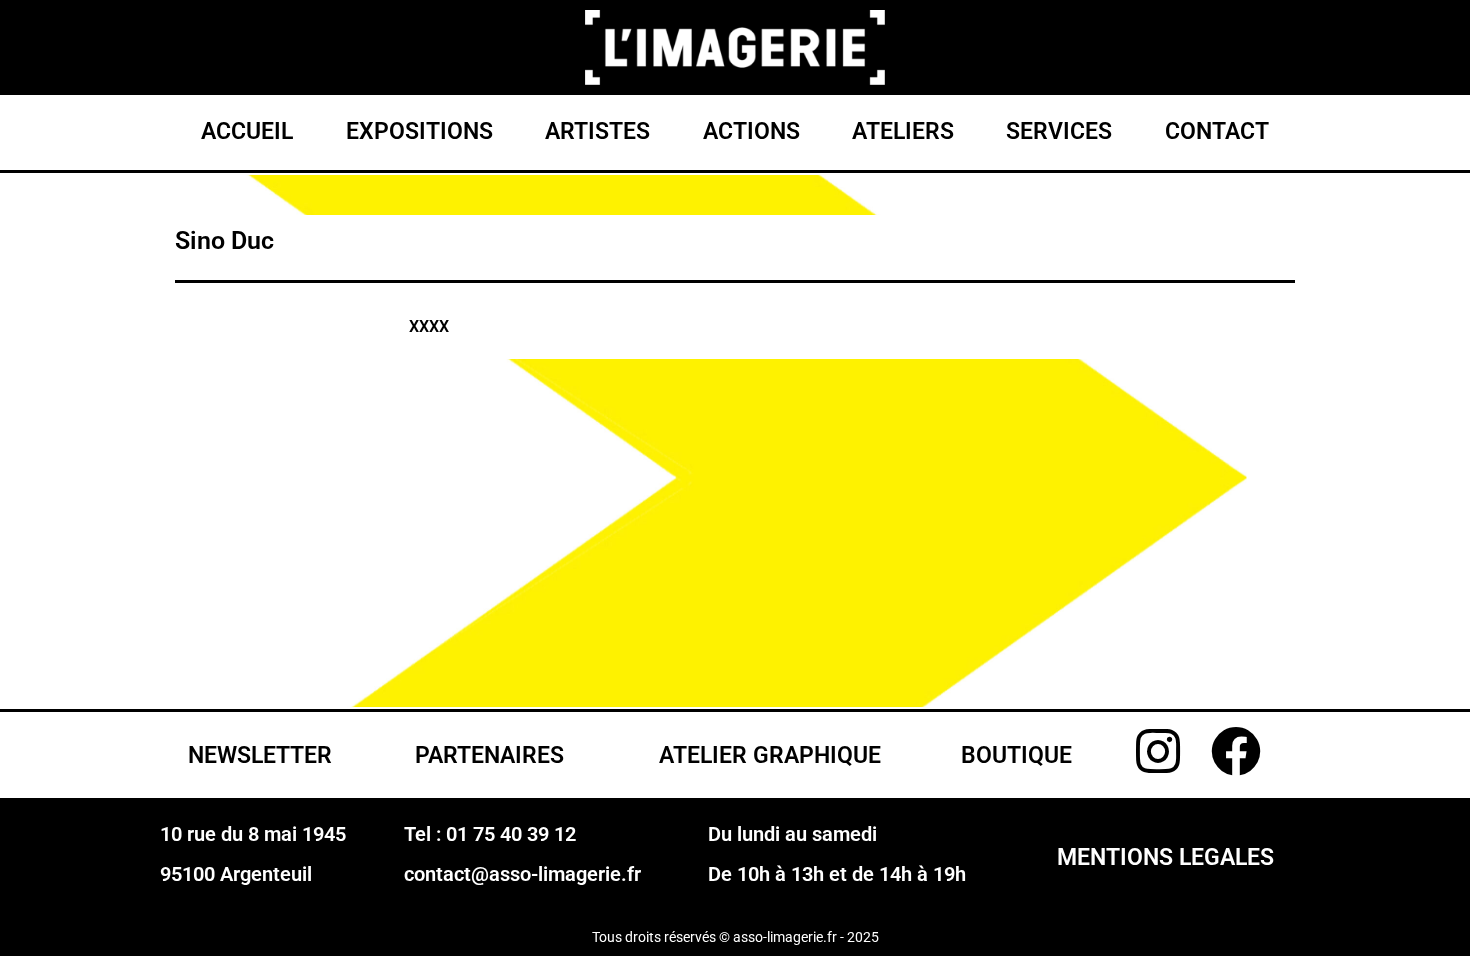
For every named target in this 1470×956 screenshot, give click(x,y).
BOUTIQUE (1016, 755)
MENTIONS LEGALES (1165, 857)
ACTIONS (751, 131)
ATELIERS (903, 131)
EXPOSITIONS (419, 131)
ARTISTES (597, 131)
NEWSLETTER (260, 755)
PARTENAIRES (489, 755)
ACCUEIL (247, 131)
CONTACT (1217, 131)
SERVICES (1059, 131)
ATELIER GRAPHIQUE (770, 755)
